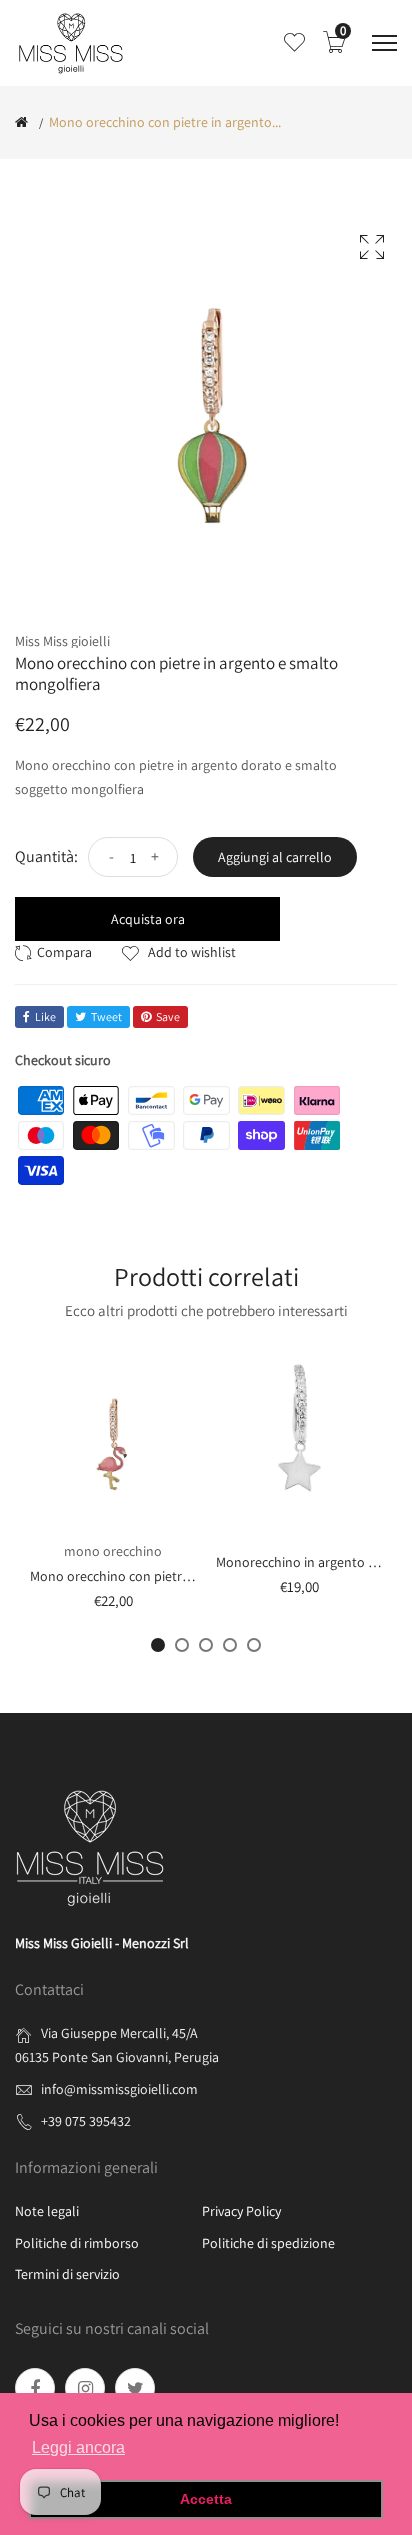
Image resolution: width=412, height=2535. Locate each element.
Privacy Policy (241, 2211)
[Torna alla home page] (21, 122)
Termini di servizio (67, 2274)
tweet (106, 1016)
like (45, 1016)
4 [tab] (230, 1645)
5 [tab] (254, 1645)
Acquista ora (148, 919)
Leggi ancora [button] (78, 2447)
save (168, 1016)
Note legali (47, 2211)
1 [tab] (158, 1645)
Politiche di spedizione (268, 2243)
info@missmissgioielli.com (119, 2089)
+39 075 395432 (86, 2121)
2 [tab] (182, 1645)
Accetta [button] (206, 2499)
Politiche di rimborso (77, 2243)
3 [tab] (206, 1645)
